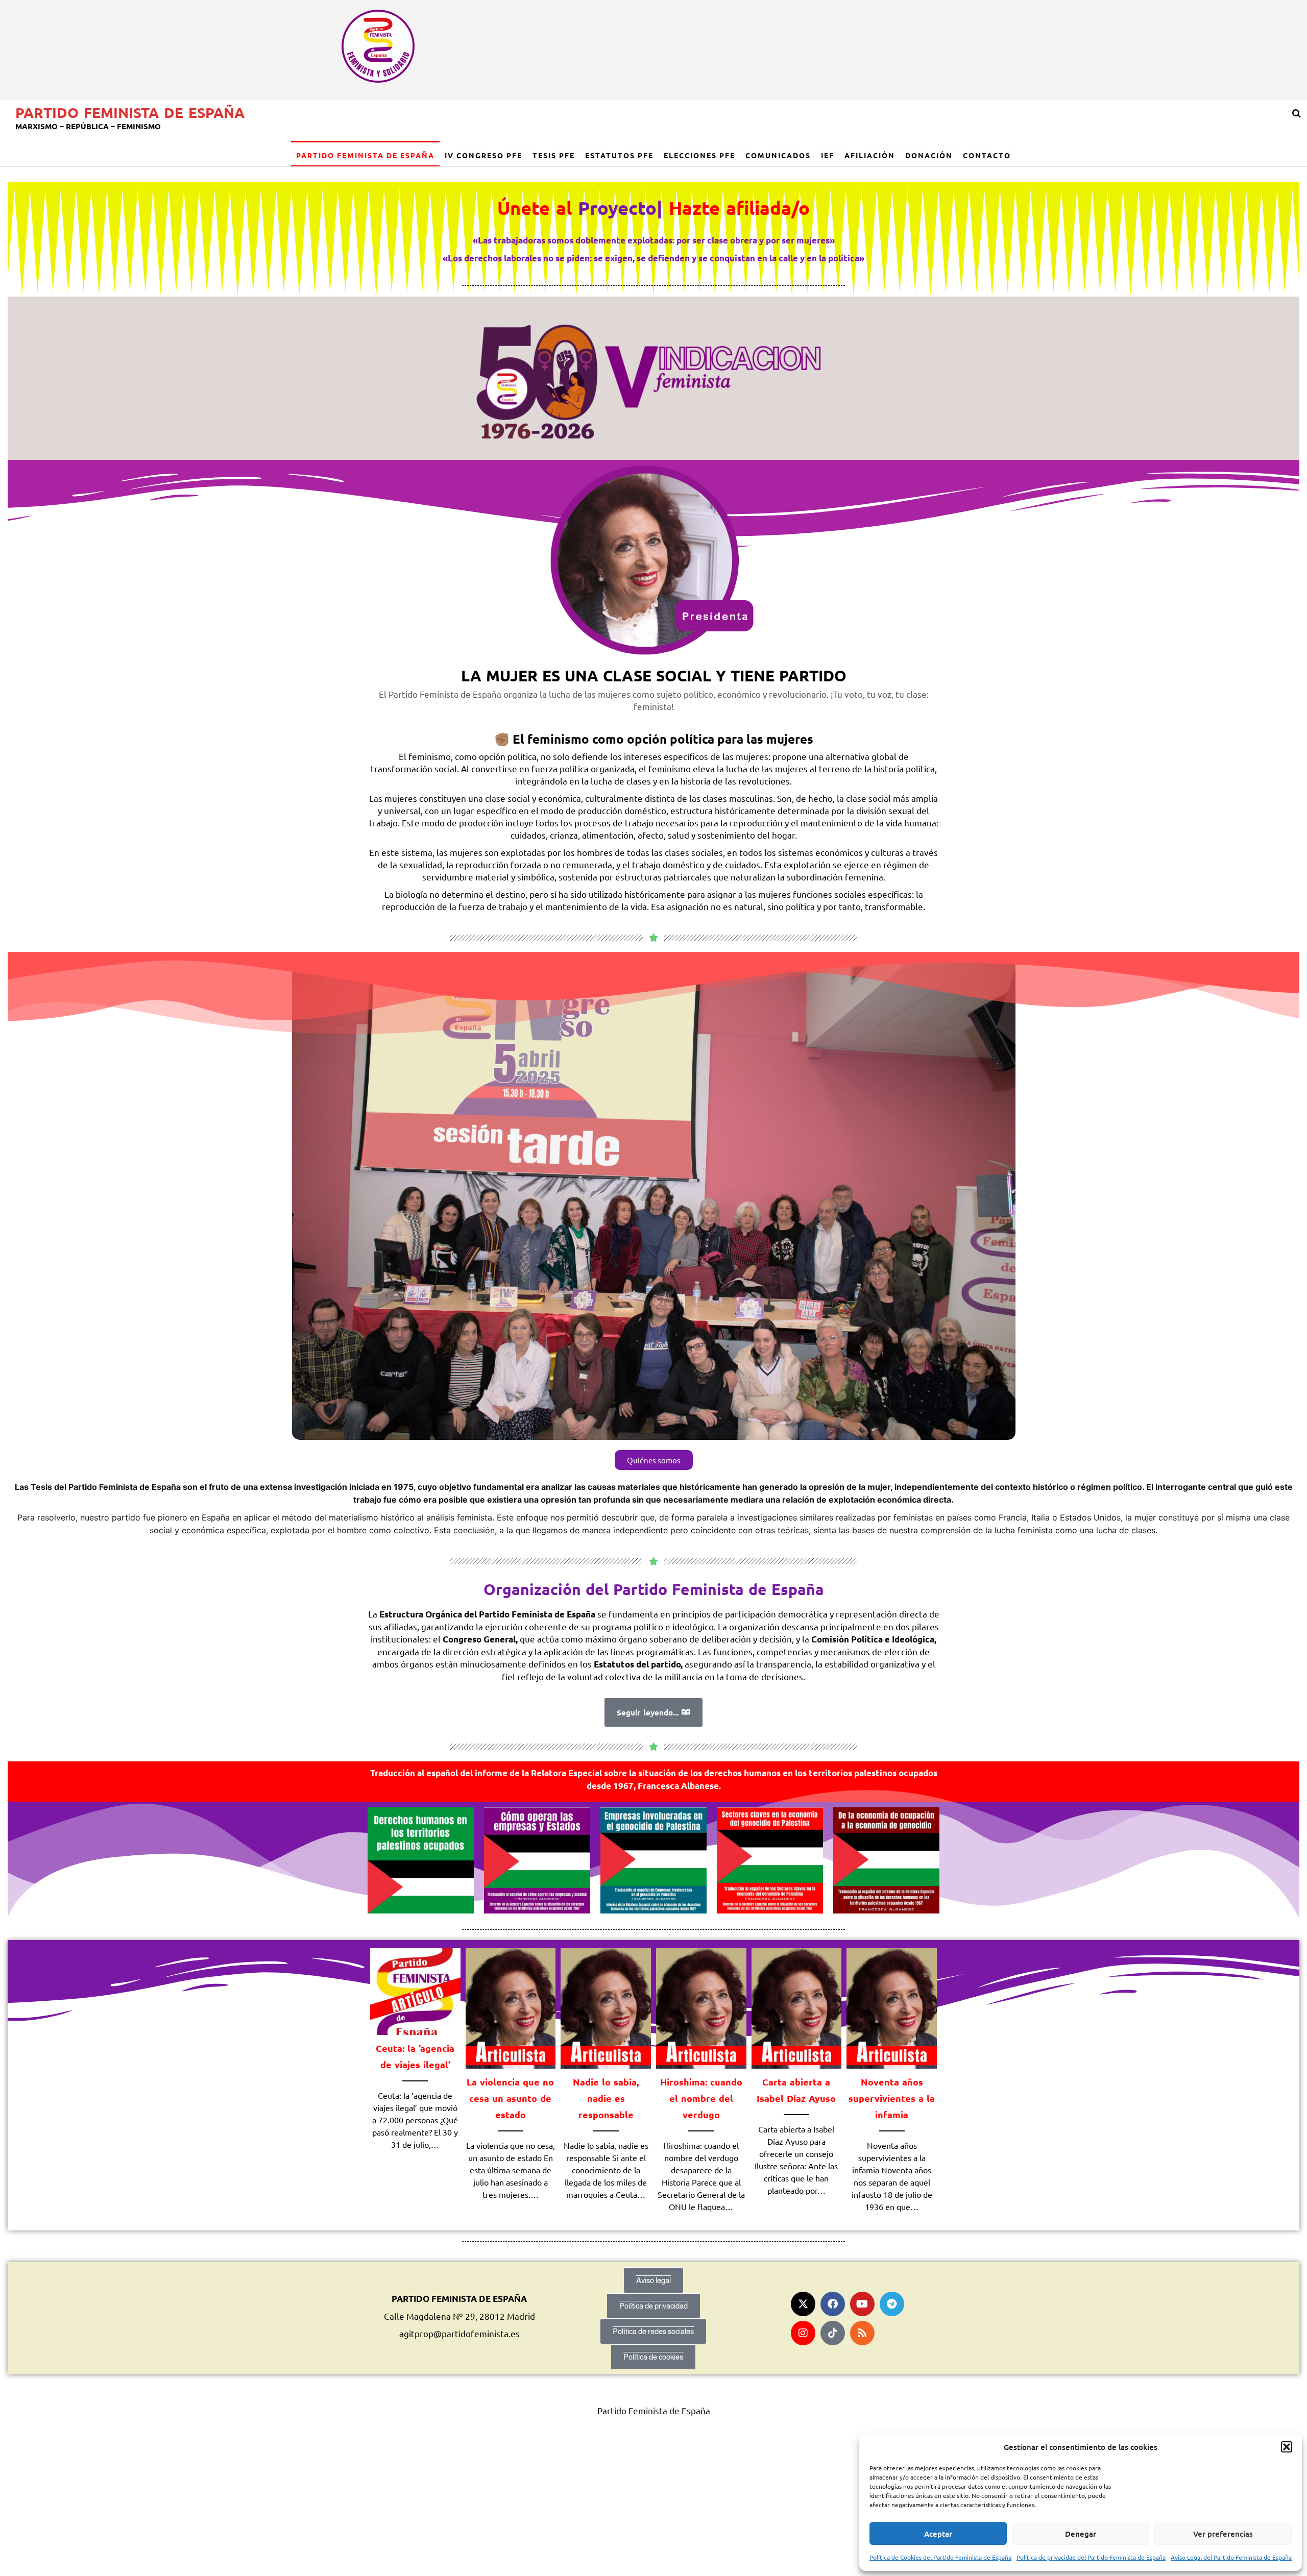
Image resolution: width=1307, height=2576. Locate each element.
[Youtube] (862, 2304)
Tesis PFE (554, 155)
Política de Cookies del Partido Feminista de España (940, 2557)
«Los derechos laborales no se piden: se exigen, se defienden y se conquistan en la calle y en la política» (653, 258)
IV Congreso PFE (483, 155)
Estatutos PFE (619, 155)
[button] (1287, 2447)
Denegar (1081, 2534)
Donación (929, 155)
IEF (828, 155)
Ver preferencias (1223, 2534)
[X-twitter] (803, 2304)
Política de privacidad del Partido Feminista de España (1091, 2557)
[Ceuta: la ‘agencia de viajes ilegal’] (415, 1990)
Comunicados (778, 155)
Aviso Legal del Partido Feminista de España (1231, 2557)
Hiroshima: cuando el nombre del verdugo (701, 2098)
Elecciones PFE (699, 155)
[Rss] (862, 2333)
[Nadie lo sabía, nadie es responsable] (606, 2007)
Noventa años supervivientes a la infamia (892, 2098)
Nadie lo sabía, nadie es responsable (606, 2098)
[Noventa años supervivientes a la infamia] (892, 2007)
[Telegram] (892, 2304)
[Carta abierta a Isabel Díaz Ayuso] (797, 2007)
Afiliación (870, 155)
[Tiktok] (833, 2333)
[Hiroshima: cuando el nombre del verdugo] (701, 2007)
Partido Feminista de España (130, 112)
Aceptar (938, 2534)
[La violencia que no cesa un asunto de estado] (511, 2007)
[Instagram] (803, 2333)
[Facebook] (833, 2304)
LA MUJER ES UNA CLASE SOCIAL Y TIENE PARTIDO (654, 676)
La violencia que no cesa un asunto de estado (510, 2098)
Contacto (987, 155)
